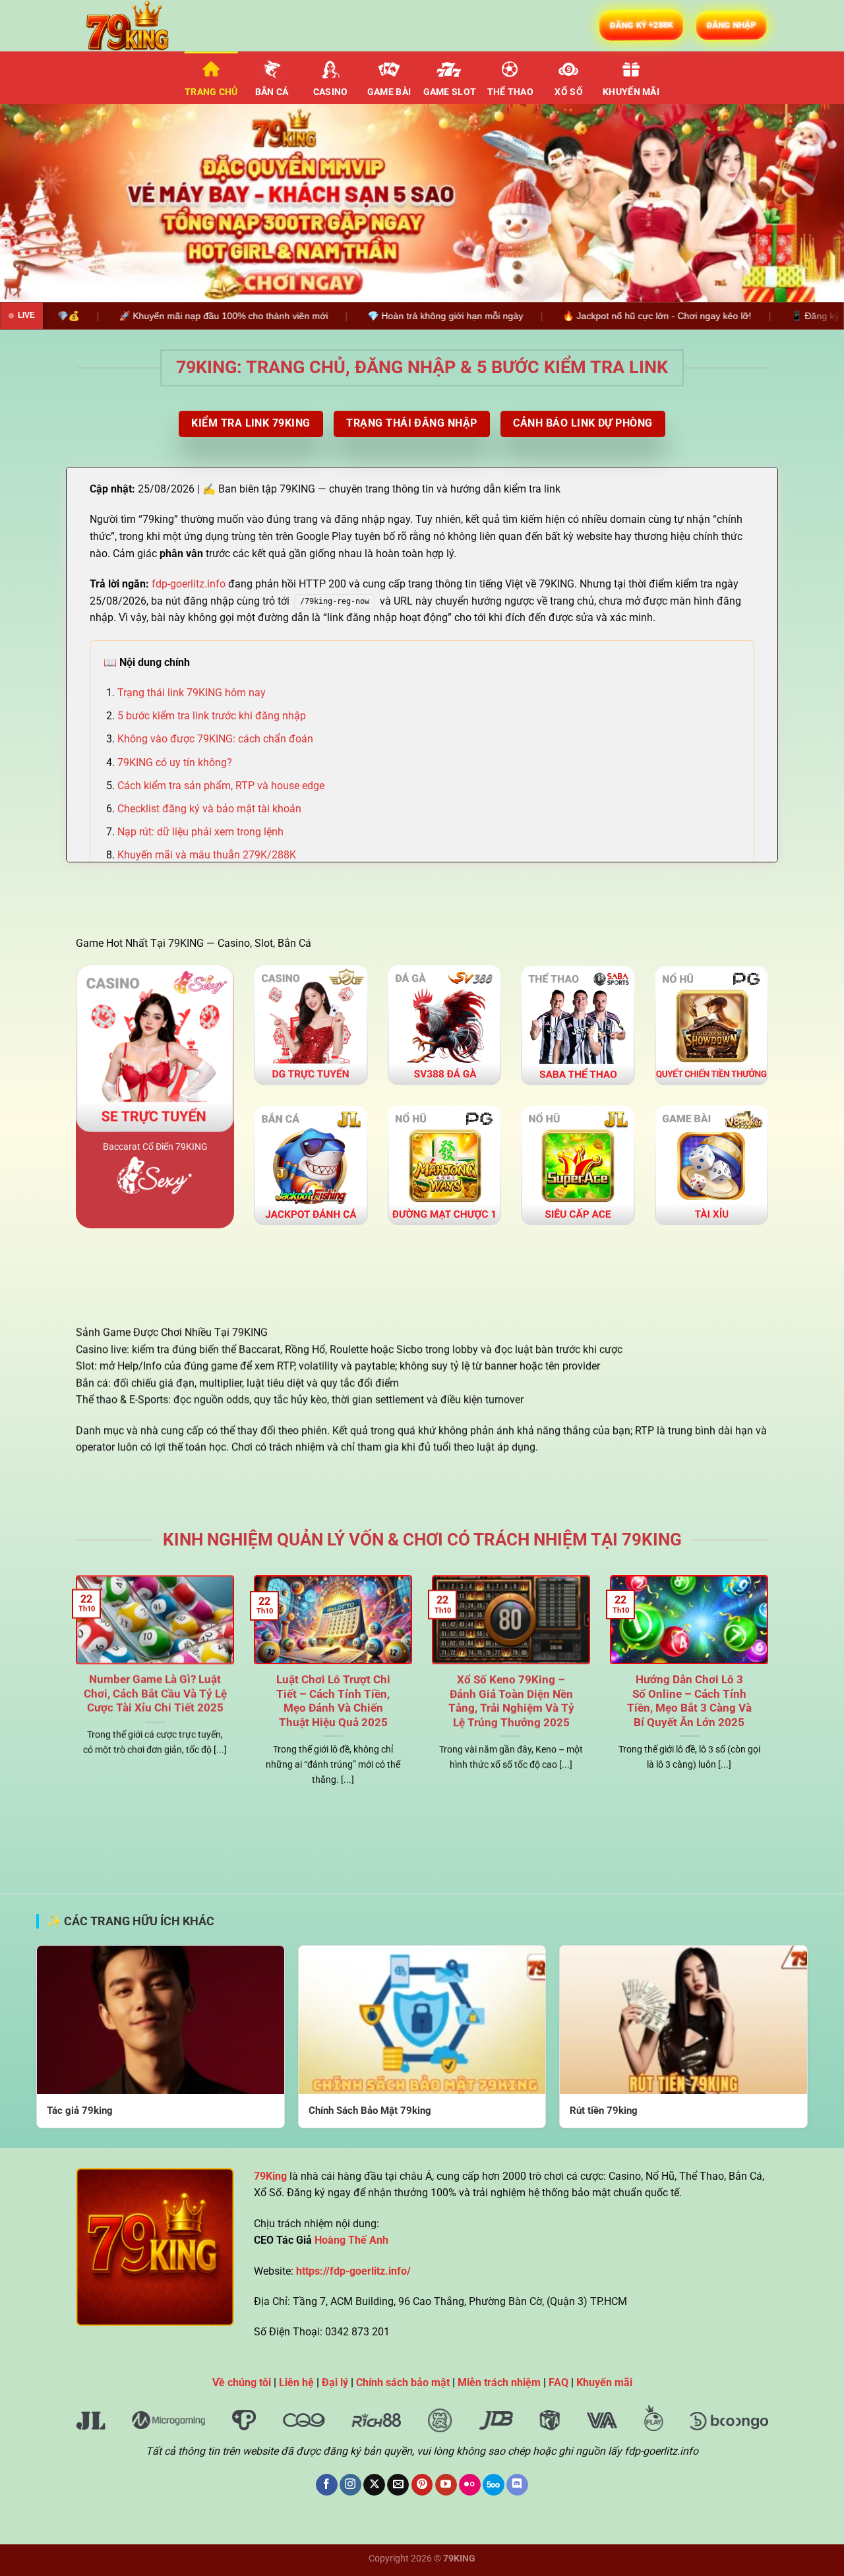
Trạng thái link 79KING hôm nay (192, 693)
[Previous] (34, 203)
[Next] (810, 203)
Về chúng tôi (242, 2382)
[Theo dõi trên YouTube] (446, 2485)
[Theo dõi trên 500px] (494, 2485)
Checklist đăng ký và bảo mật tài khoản (209, 809)
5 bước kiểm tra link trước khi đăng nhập (212, 716)
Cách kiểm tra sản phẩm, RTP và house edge (221, 786)
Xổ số (568, 92)
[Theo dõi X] (374, 2485)
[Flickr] (470, 2485)
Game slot (450, 92)
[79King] (142, 26)
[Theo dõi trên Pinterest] (422, 2485)
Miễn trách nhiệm (499, 2382)
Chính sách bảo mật (403, 2382)
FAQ (558, 2382)
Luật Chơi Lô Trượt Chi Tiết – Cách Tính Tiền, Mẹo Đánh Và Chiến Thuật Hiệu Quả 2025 (333, 1701)
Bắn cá (272, 92)
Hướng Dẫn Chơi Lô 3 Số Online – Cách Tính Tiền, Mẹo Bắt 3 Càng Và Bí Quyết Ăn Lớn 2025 (689, 1701)
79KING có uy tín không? (175, 763)
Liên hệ (296, 2382)
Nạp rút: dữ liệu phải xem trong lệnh (200, 832)
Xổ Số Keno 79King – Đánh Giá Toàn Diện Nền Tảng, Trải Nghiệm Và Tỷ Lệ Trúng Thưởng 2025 (511, 1701)
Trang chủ (211, 92)
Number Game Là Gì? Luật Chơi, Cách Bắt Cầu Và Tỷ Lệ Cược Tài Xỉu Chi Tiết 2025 (155, 1694)
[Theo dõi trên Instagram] (350, 2485)
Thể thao (510, 92)
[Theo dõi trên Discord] (517, 2485)
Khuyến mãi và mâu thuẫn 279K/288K (207, 855)
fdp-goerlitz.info (189, 584)
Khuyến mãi (631, 92)
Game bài (389, 92)
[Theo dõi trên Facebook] (327, 2485)
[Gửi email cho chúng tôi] (398, 2485)
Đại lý (335, 2382)
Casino (331, 92)
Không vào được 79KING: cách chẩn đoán (215, 739)
